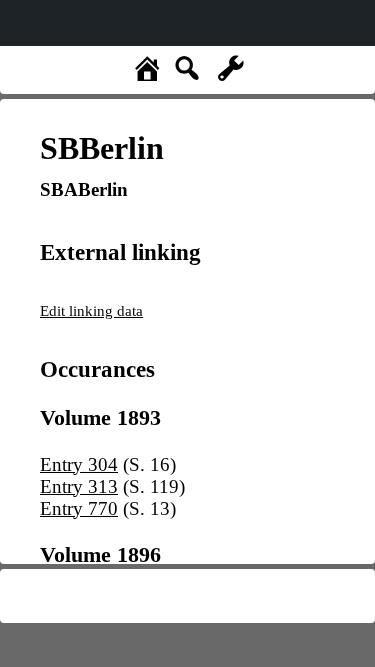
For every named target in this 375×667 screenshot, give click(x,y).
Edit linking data (91, 310)
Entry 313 (79, 486)
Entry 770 (79, 508)
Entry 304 (79, 464)
